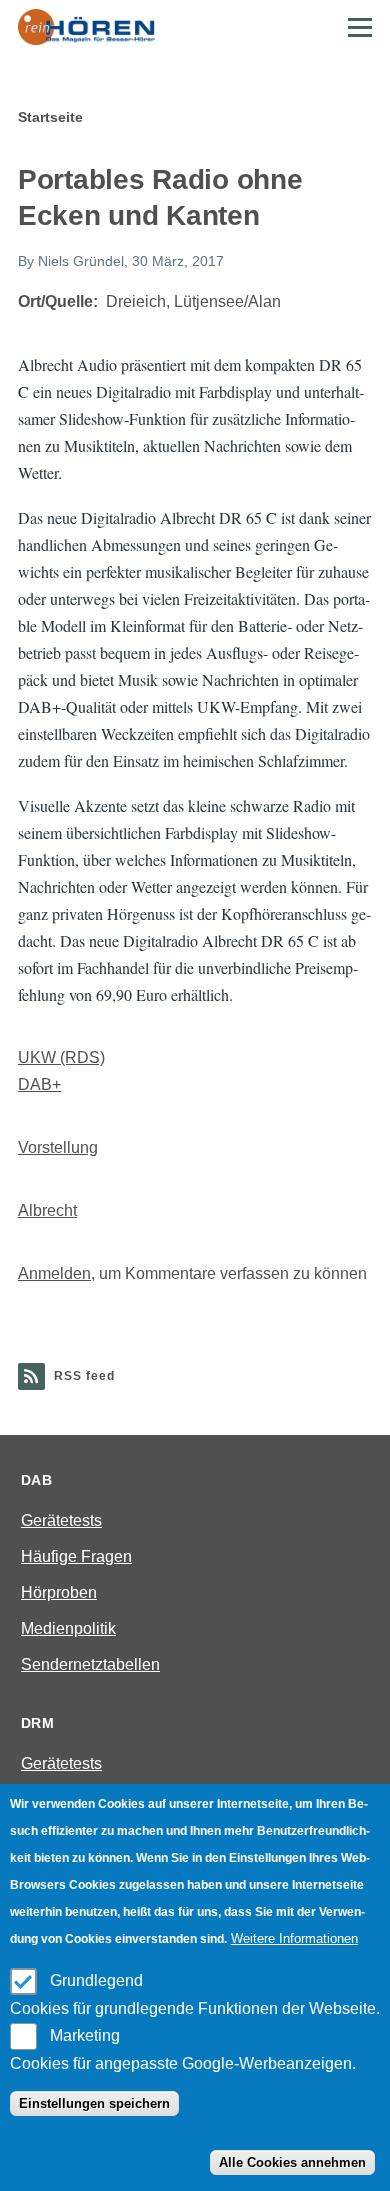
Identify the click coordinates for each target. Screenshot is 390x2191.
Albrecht (47, 1210)
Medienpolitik (68, 1628)
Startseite (50, 117)
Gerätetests (61, 1520)
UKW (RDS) (61, 1057)
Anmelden (54, 1273)
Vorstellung (58, 1147)
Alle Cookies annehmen (292, 2162)
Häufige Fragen (76, 1556)
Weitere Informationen (294, 1938)
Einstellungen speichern (94, 2103)
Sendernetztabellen (90, 1664)
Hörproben (59, 1592)
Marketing (85, 2035)
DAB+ (39, 1084)
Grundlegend (96, 1980)
